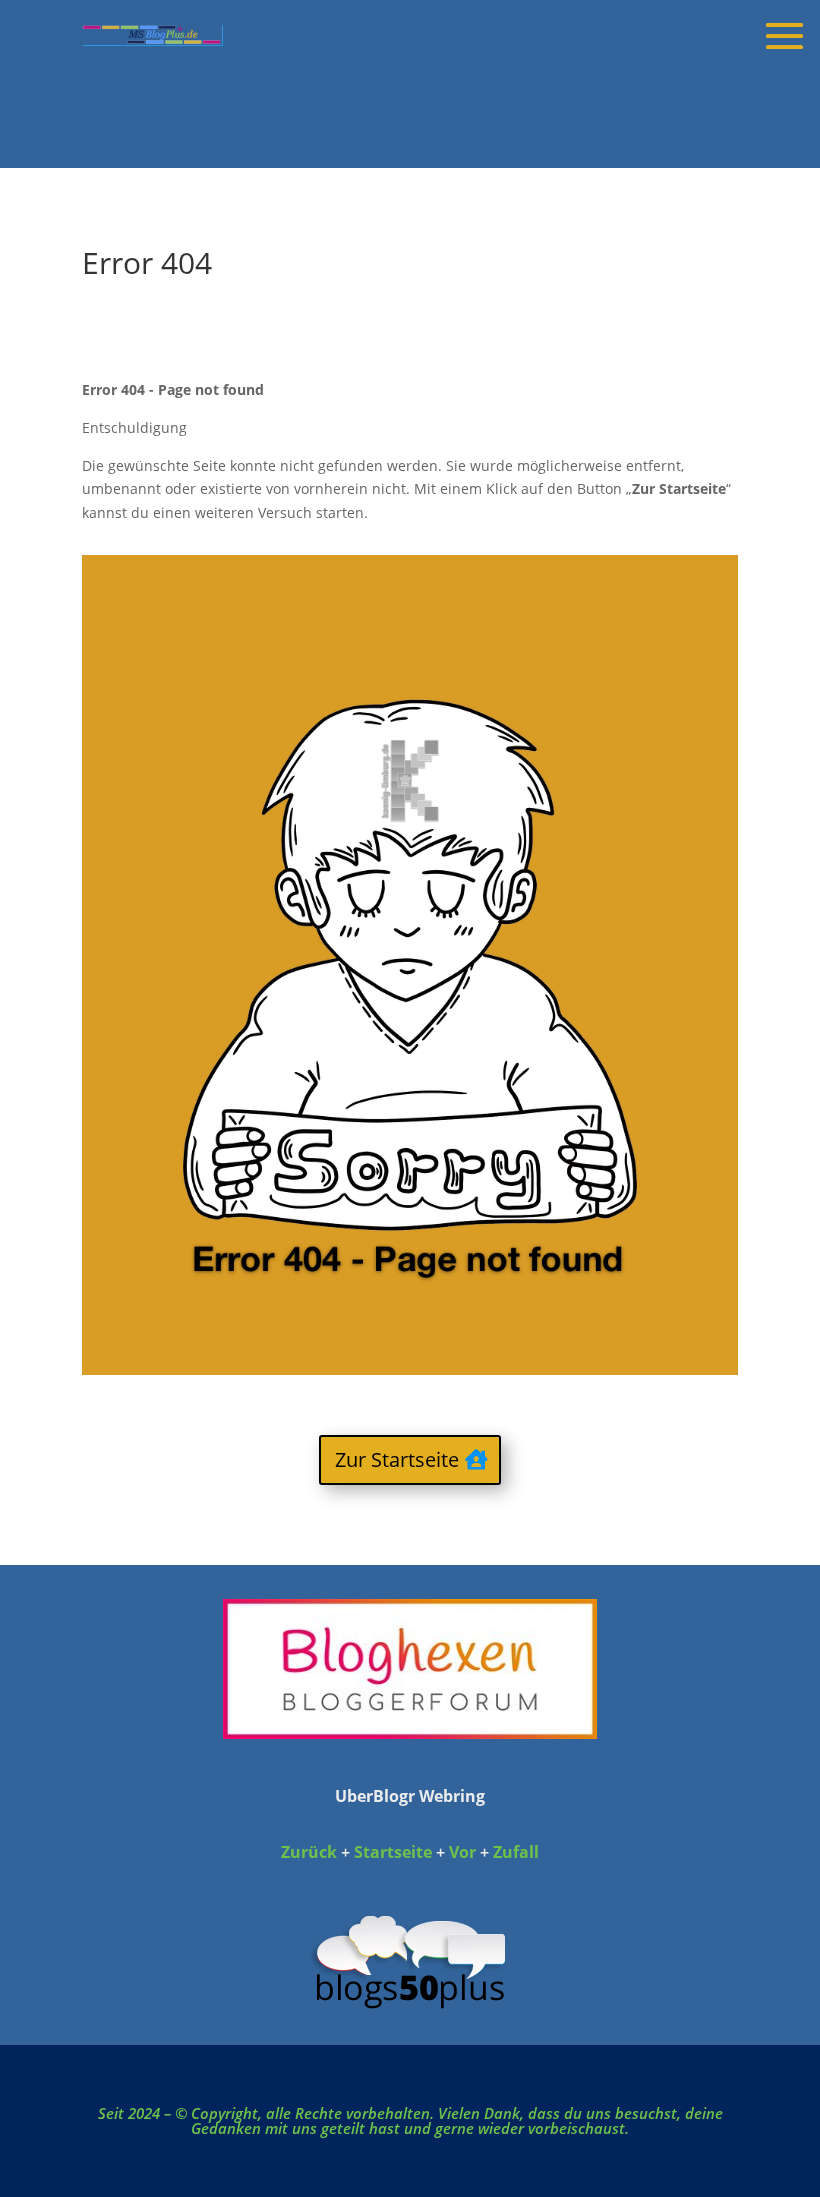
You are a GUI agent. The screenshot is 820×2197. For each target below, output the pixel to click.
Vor (462, 1852)
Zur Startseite (397, 1459)
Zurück (309, 1852)
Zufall (516, 1852)
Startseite (395, 1852)
